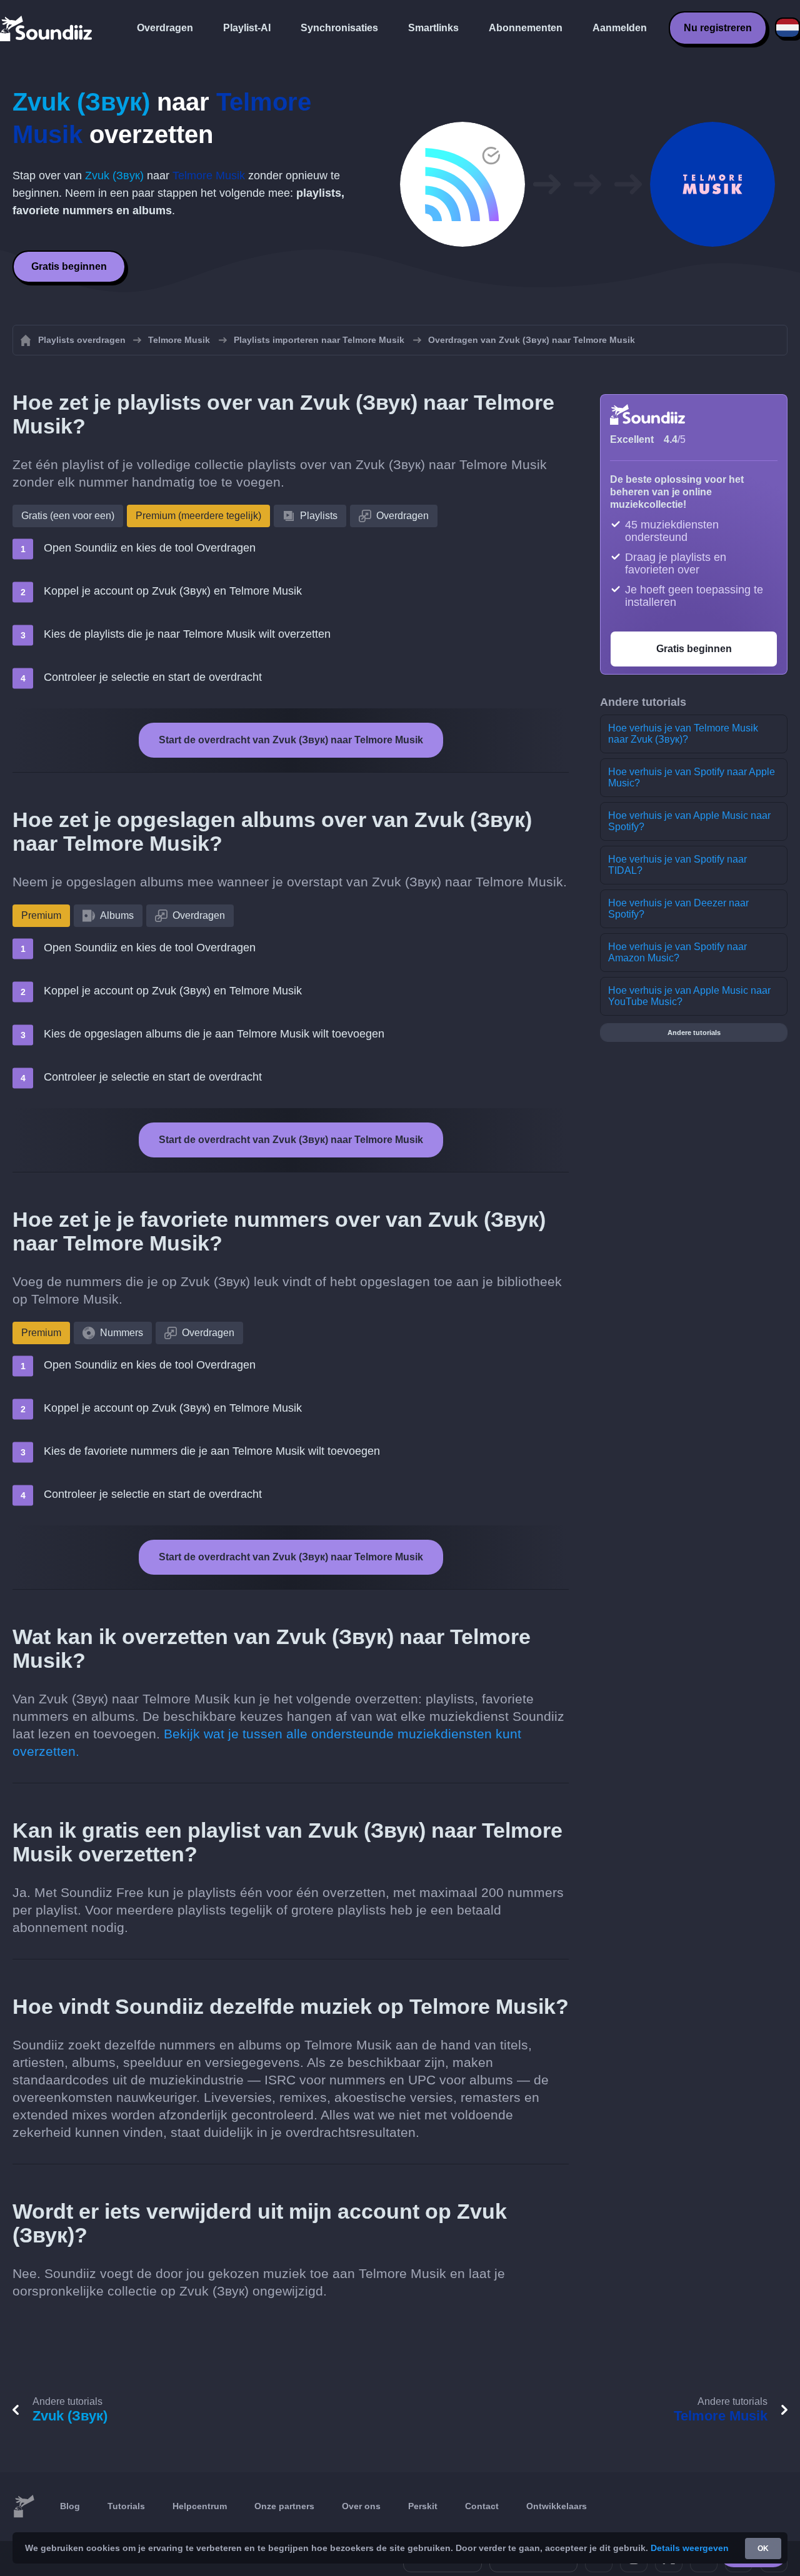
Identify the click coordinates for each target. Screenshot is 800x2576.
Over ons (361, 2506)
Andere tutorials (694, 1033)
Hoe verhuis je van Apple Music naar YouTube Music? (689, 996)
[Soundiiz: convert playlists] (24, 2507)
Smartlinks (433, 28)
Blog (70, 2506)
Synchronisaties (339, 28)
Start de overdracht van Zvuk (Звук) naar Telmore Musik (291, 740)
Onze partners (284, 2506)
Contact (482, 2506)
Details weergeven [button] (690, 2548)
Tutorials (126, 2506)
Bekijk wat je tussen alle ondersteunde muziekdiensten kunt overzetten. (267, 1742)
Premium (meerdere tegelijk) (198, 516)
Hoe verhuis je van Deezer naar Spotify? (678, 909)
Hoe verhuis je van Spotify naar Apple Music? (692, 777)
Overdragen (165, 28)
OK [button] (763, 2549)
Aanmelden (620, 28)
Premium (41, 915)
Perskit (423, 2506)
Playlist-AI (247, 28)
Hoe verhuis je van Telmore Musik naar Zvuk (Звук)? (683, 734)
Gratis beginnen (69, 266)
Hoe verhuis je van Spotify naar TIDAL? (677, 865)
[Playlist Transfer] (47, 28)
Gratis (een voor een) (68, 516)
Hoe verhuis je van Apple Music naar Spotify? (689, 821)
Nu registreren (718, 28)
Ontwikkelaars (557, 2506)
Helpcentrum (200, 2506)
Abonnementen (526, 28)
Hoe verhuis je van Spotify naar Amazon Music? (677, 952)
